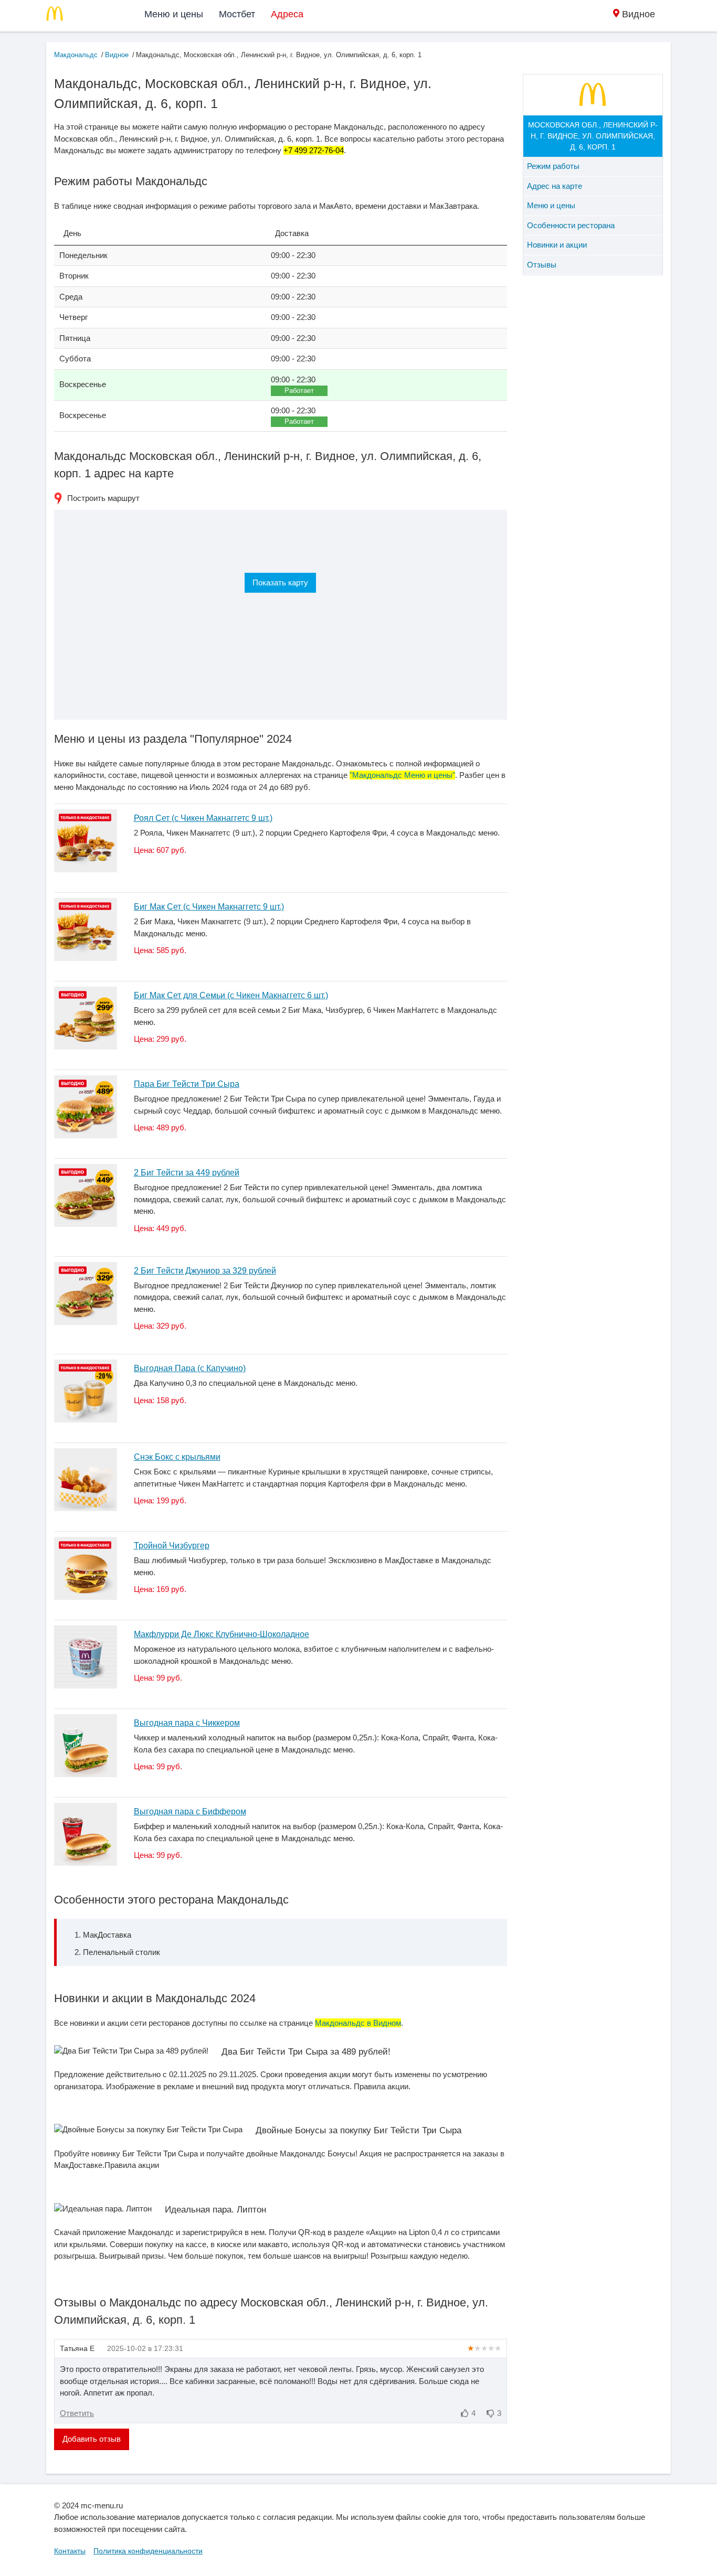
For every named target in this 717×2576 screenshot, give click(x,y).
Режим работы (553, 166)
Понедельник (83, 255)
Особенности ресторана (571, 225)
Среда (71, 297)
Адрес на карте (555, 186)
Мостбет (237, 14)
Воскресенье (83, 384)
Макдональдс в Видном (358, 2023)
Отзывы (542, 265)
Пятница (75, 338)
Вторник (74, 276)
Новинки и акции (557, 245)
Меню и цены (174, 14)
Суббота (75, 359)
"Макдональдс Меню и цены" (402, 775)
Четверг (73, 317)
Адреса (287, 14)
